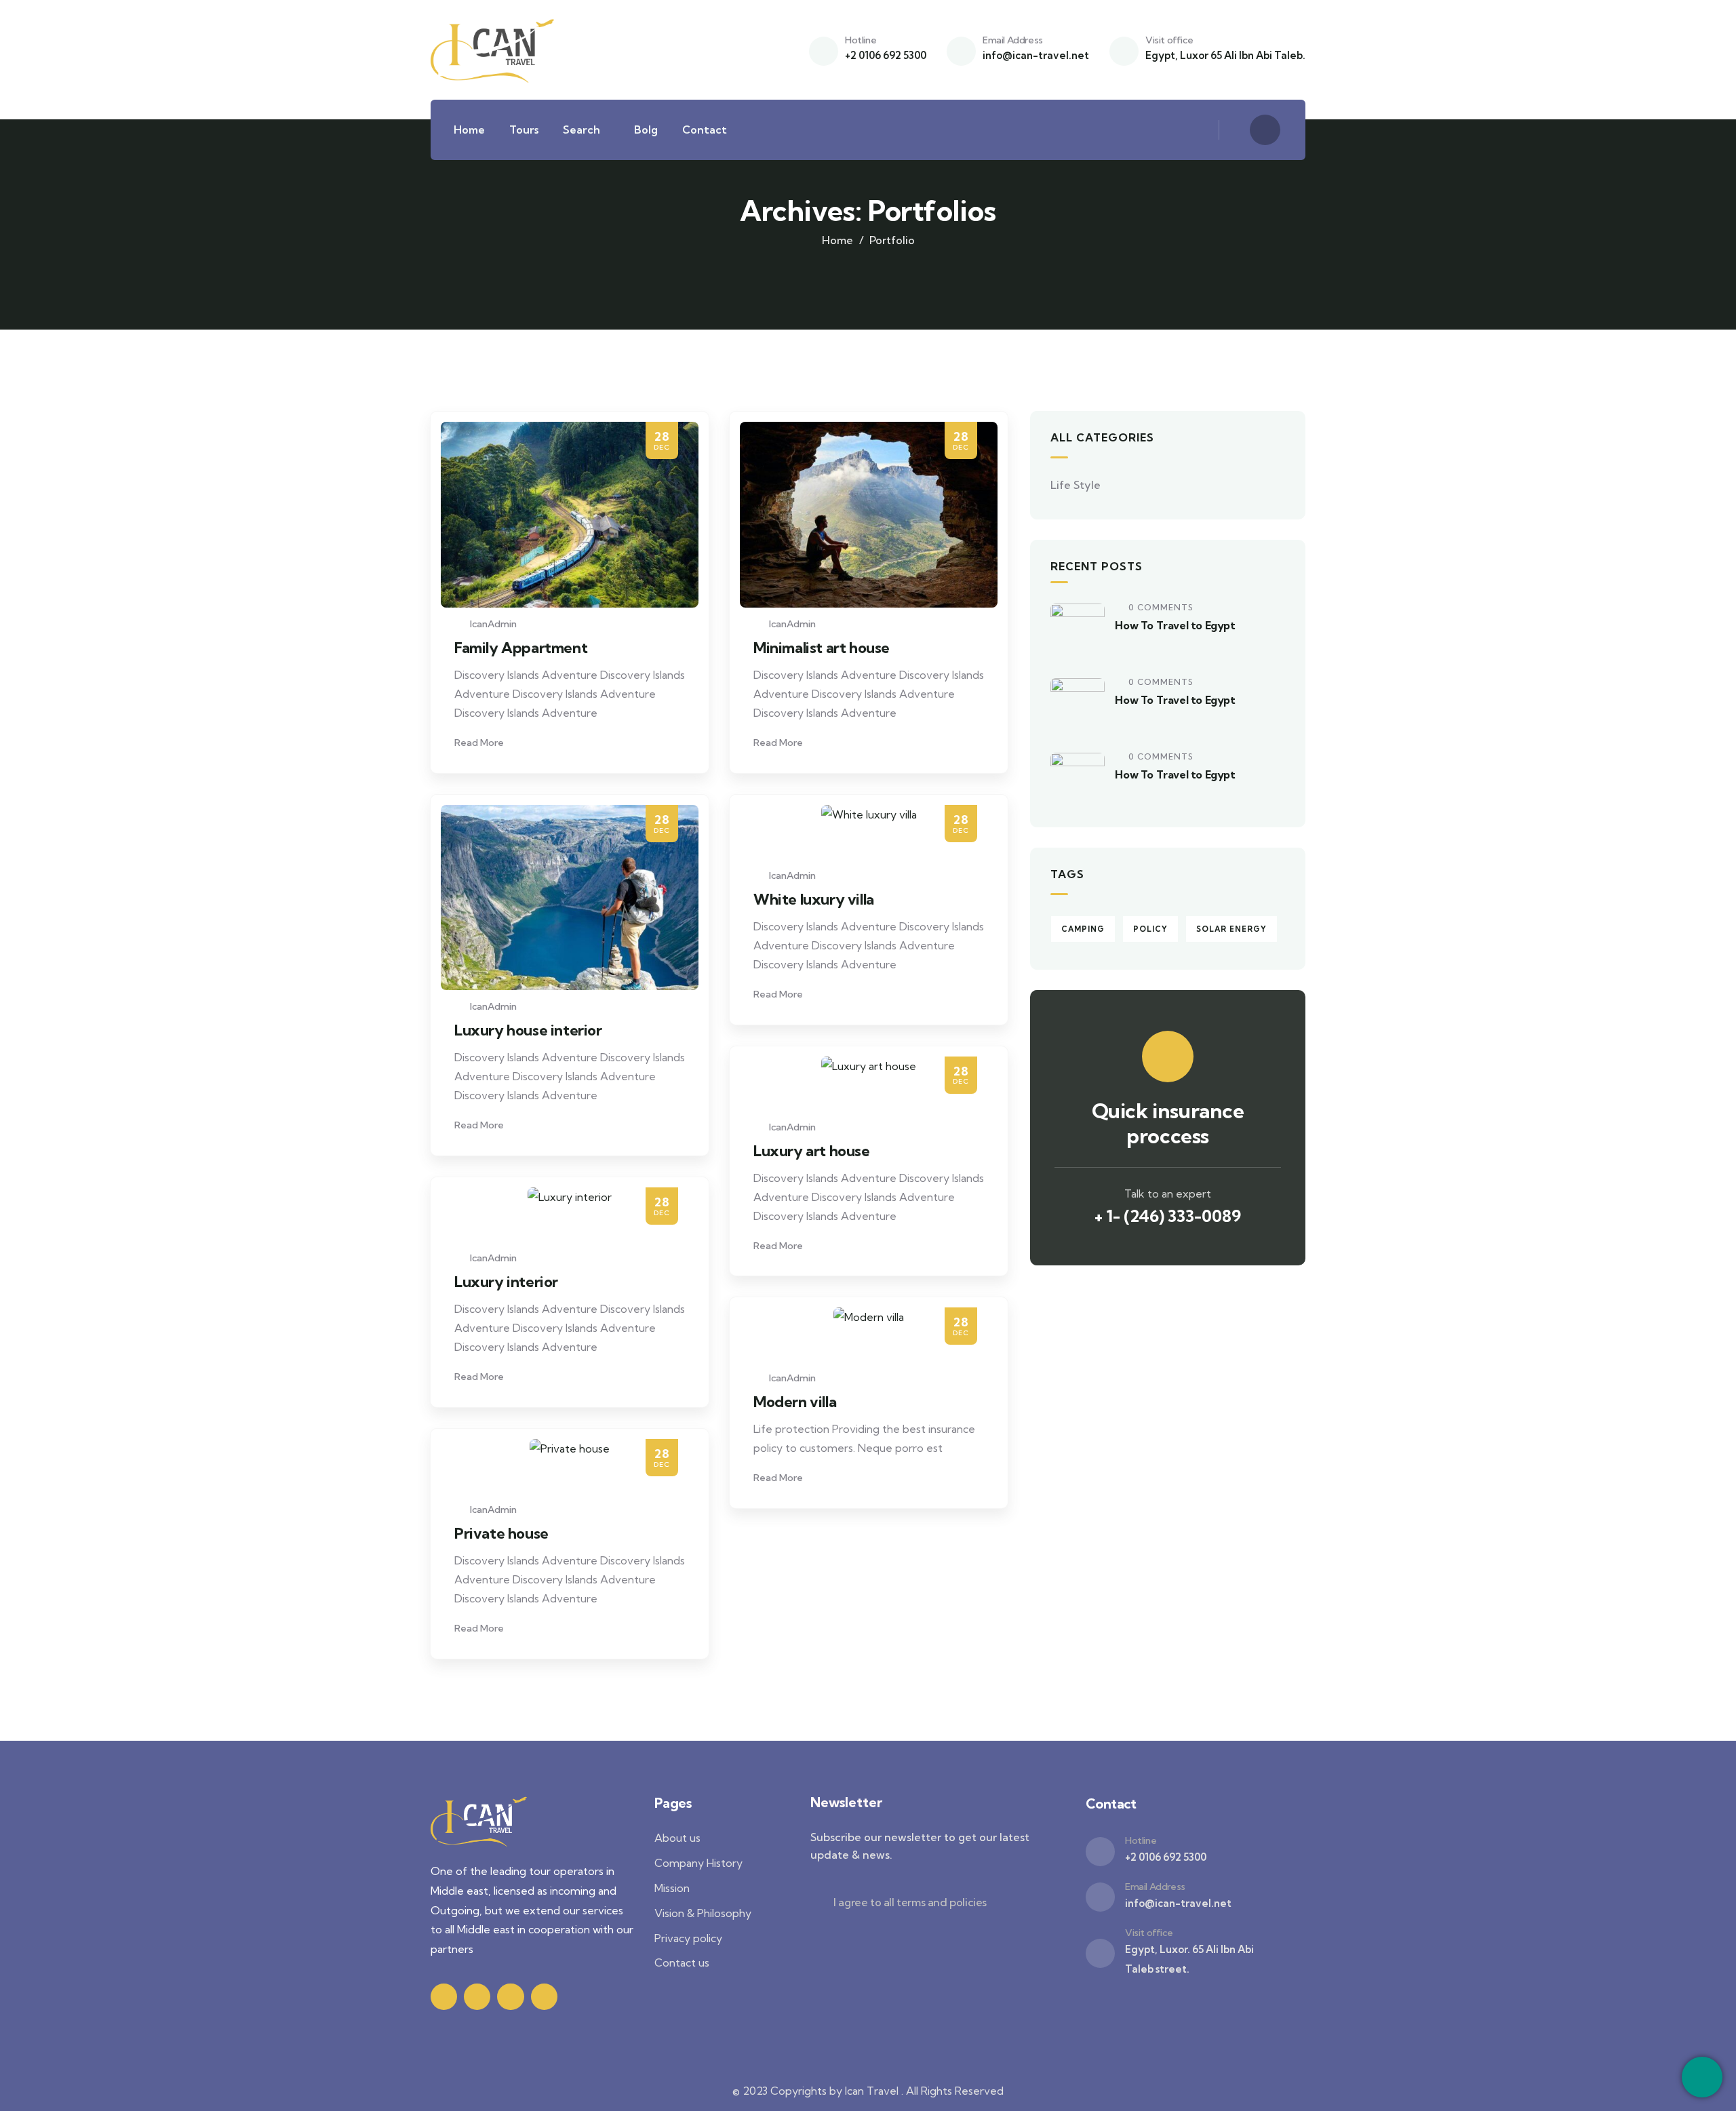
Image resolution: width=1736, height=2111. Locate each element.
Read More (480, 743)
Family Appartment (521, 648)
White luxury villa (814, 899)
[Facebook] (477, 1997)
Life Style (1076, 485)
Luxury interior (506, 1282)
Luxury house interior (528, 1030)
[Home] (494, 50)
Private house (501, 1533)
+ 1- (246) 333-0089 (1168, 1216)
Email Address (1013, 40)
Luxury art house (812, 1151)
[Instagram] (510, 1997)
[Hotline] (824, 51)
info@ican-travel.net (1036, 55)
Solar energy (1231, 929)
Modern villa (795, 1402)
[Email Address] (961, 51)
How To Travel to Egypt (1175, 625)
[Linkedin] (544, 1997)
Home (837, 240)
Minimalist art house (822, 648)
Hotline (861, 40)
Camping (1083, 929)
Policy (1150, 929)
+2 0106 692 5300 (886, 55)
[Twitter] (444, 1997)
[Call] (1702, 2077)
